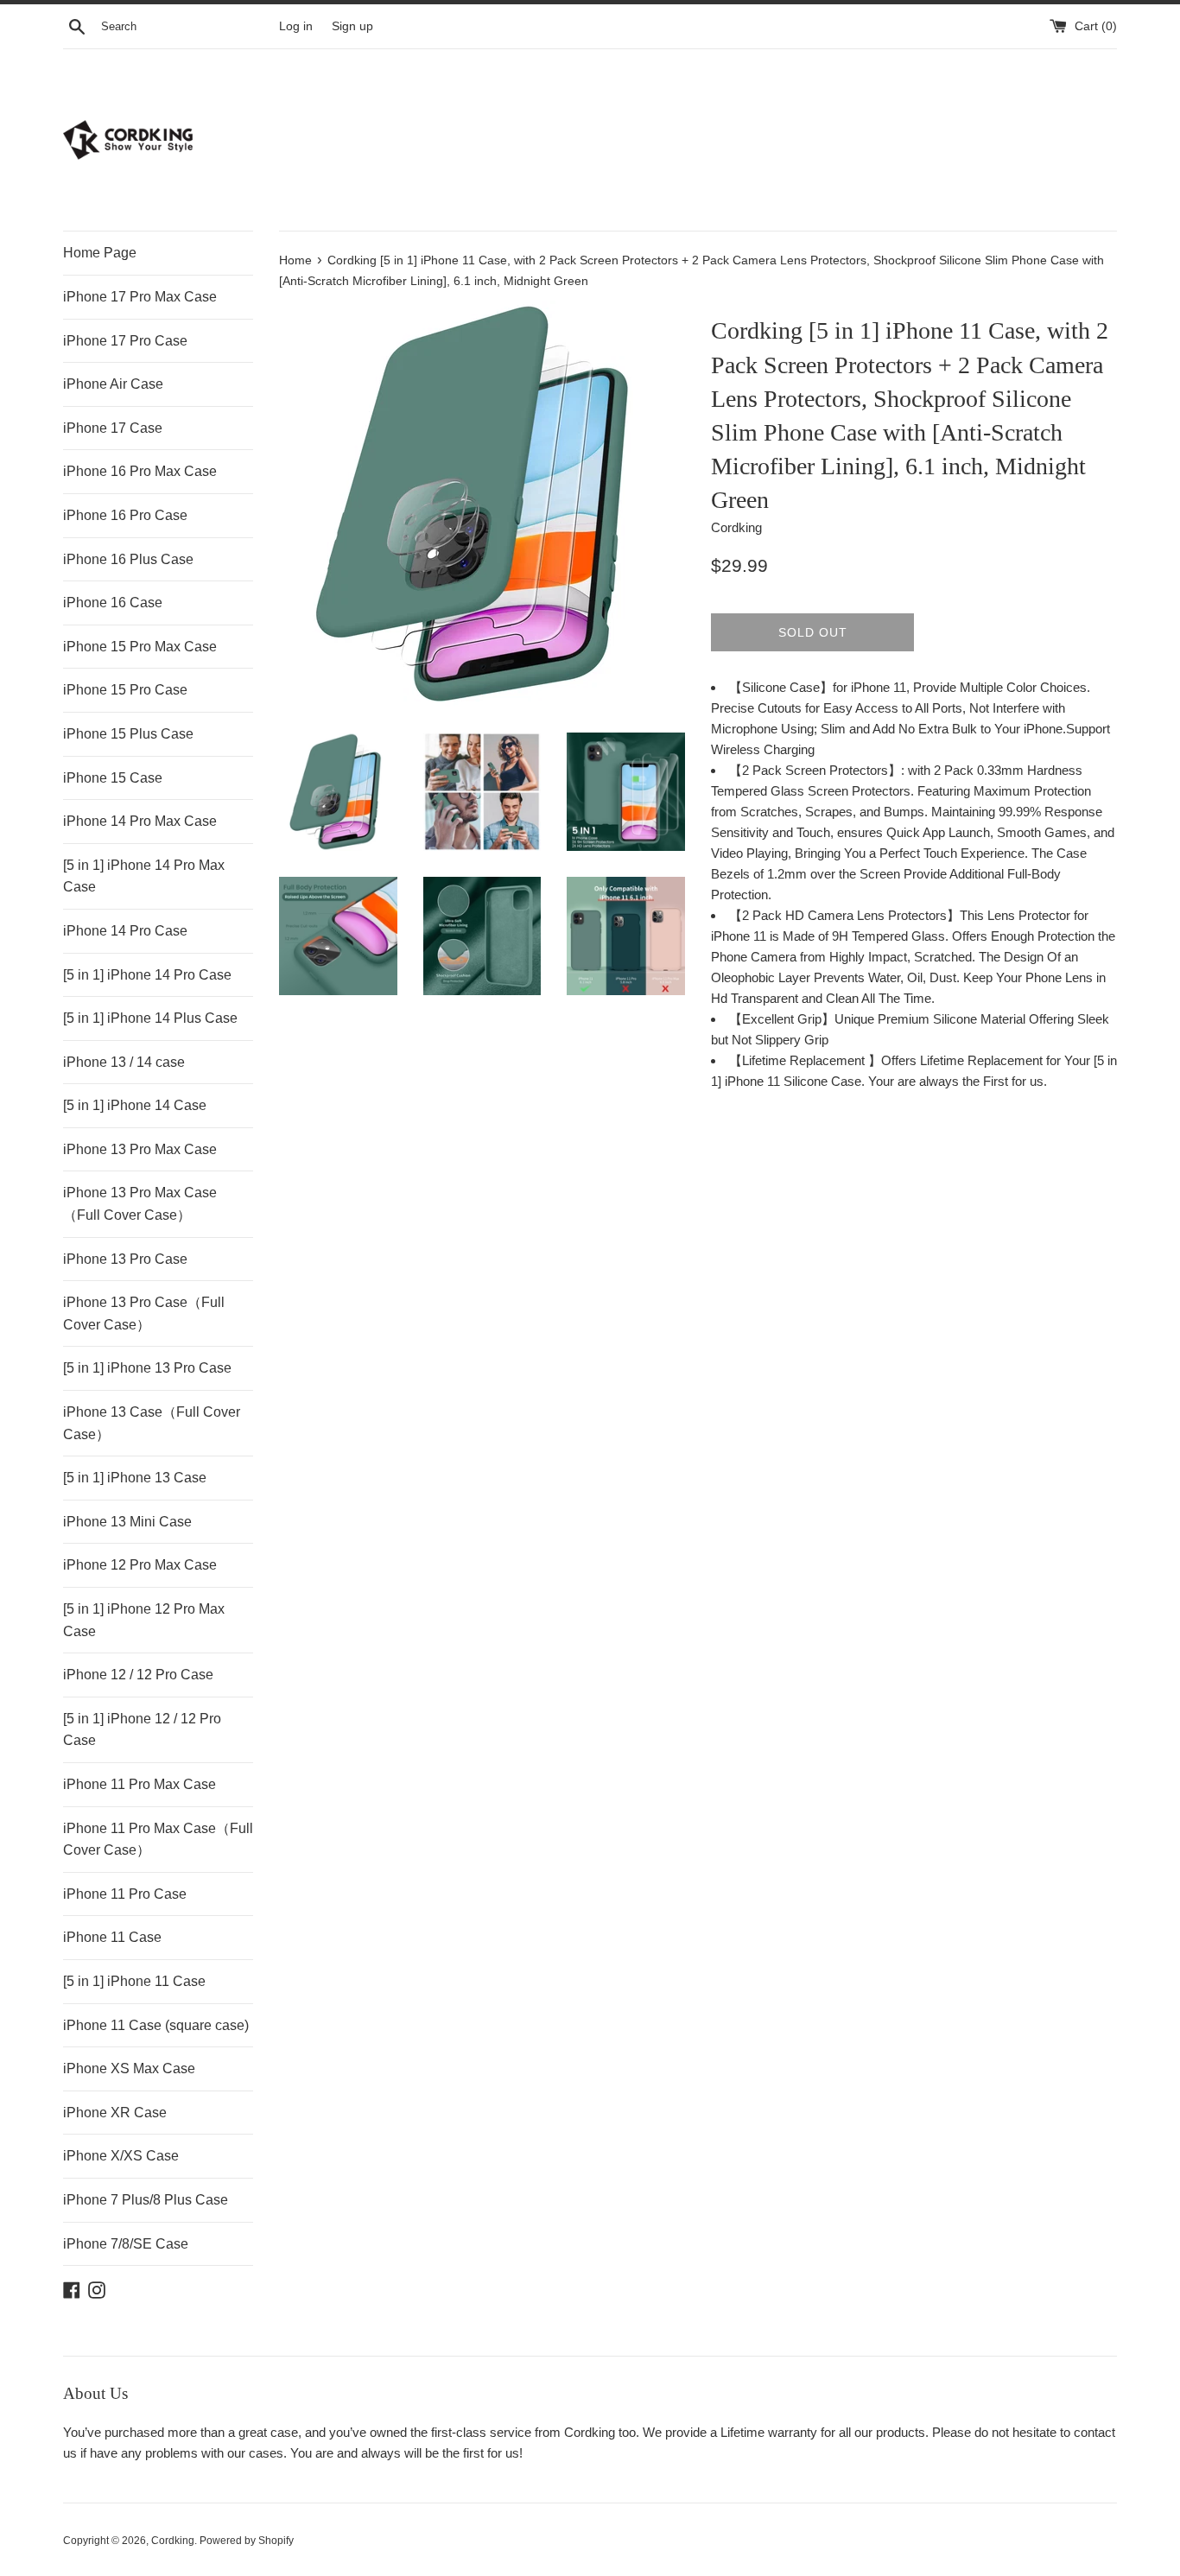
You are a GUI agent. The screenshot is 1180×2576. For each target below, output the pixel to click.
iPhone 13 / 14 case (124, 1062)
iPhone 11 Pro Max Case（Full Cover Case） (158, 1840)
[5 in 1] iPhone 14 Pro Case (147, 975)
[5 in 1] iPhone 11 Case (134, 1981)
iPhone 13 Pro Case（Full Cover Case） (144, 1313)
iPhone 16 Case (113, 603)
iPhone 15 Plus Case (128, 734)
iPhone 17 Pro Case (125, 341)
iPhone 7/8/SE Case (126, 2244)
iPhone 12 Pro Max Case (140, 1565)
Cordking (173, 2541)
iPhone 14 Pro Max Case (140, 821)
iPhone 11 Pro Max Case (140, 1784)
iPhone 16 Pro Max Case (140, 471)
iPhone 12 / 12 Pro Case (138, 1675)
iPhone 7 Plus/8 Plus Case (146, 2200)
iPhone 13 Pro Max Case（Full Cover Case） (140, 1204)
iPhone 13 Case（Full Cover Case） (152, 1423)
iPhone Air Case (113, 384)
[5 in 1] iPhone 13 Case (135, 1478)
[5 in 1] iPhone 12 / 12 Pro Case (142, 1730)
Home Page (100, 253)
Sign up (352, 26)
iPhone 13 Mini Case (127, 1522)
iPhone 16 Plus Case (128, 559)
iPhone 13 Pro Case (125, 1259)
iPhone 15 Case (113, 778)
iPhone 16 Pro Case (125, 515)
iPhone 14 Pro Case (125, 931)
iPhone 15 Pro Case (125, 690)
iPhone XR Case (115, 2113)
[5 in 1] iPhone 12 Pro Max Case (144, 1620)
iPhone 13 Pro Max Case (140, 1149)
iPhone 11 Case (112, 1937)
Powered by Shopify (247, 2541)
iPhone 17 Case (113, 428)
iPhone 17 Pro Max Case (140, 297)
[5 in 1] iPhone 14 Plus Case (150, 1018)
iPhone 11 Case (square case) (156, 2025)
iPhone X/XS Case (121, 2156)
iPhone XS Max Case (129, 2068)
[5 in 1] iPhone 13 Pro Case (147, 1368)
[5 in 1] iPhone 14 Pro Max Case (144, 876)
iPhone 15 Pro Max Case (140, 647)
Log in (296, 26)
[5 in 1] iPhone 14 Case (135, 1105)
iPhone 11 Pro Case (125, 1894)
